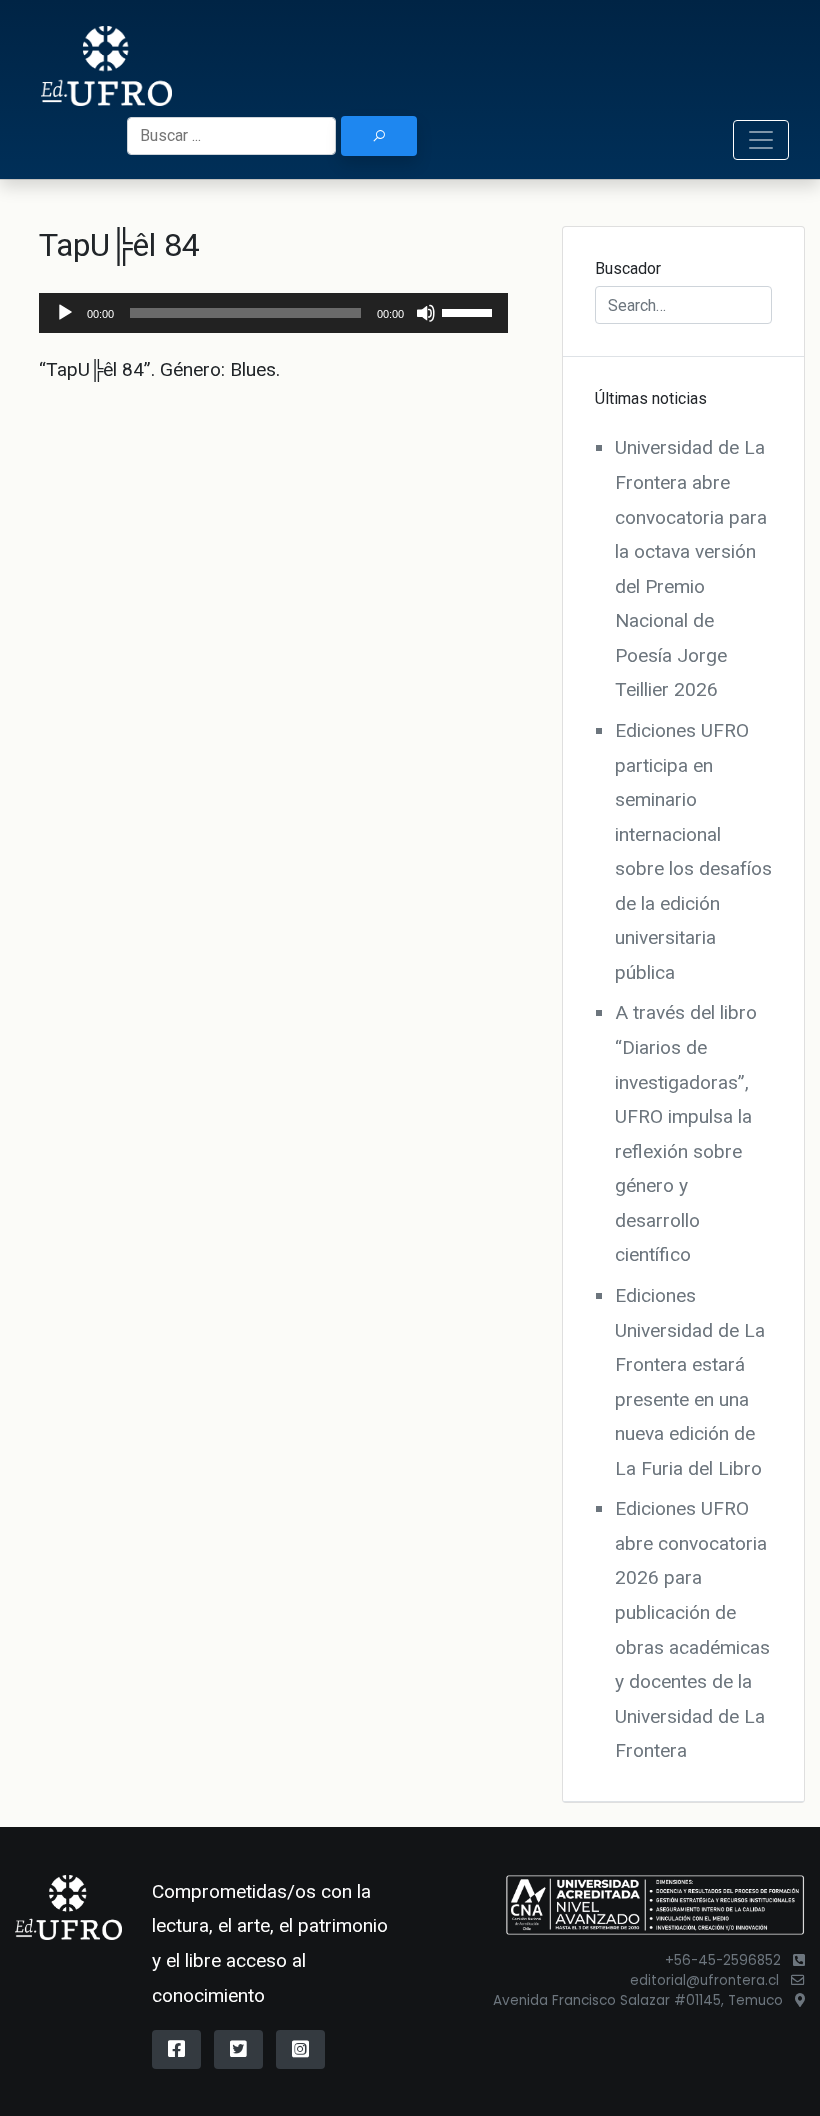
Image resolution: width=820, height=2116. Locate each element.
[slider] (470, 311)
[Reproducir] (65, 313)
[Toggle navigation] (761, 140)
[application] (273, 313)
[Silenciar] (426, 313)
